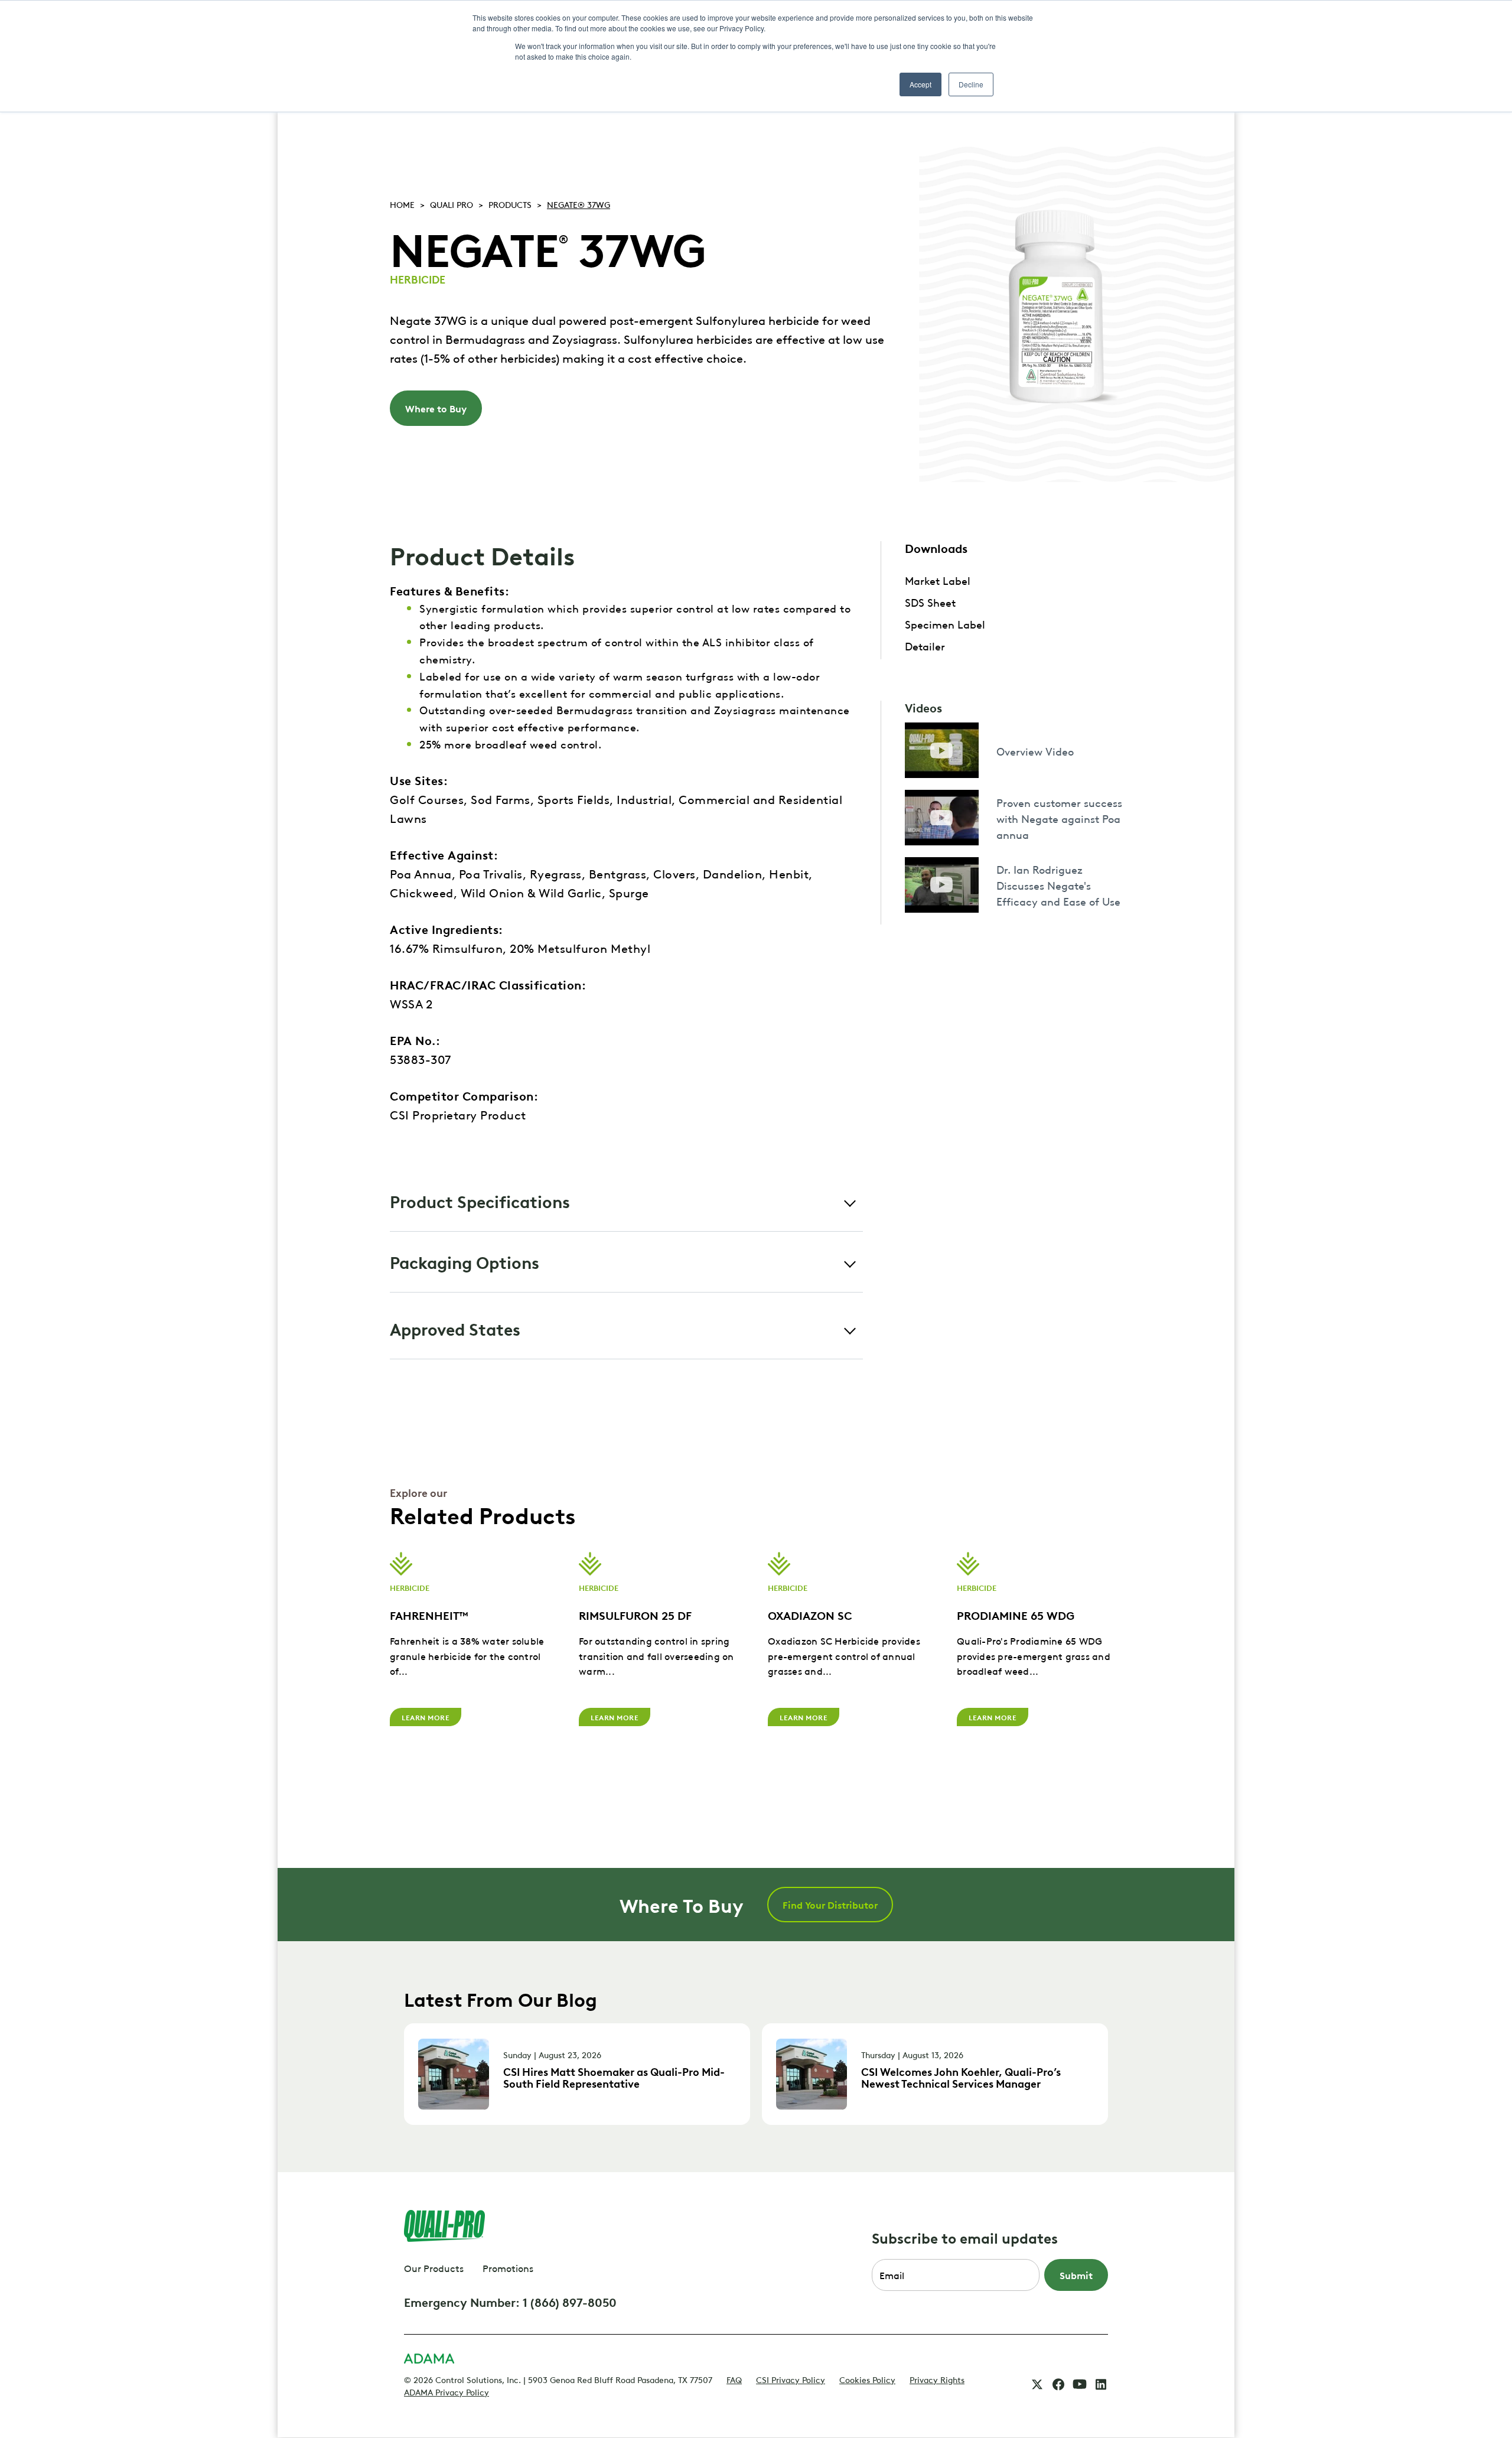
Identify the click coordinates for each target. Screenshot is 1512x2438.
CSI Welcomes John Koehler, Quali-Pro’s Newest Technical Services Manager (961, 2077)
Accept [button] (920, 84)
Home (402, 204)
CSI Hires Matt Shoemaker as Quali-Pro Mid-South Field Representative (614, 2077)
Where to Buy (436, 408)
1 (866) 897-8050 (570, 2302)
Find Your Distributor (830, 1905)
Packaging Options (465, 1262)
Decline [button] (971, 84)
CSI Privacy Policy (791, 2379)
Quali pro (452, 204)
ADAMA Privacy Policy (447, 2391)
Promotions (508, 2268)
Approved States (455, 1328)
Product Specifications (480, 1201)
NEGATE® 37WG (579, 204)
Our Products (434, 2268)
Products (510, 204)
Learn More (426, 1717)
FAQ (734, 2379)
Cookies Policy (867, 2379)
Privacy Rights (937, 2379)
